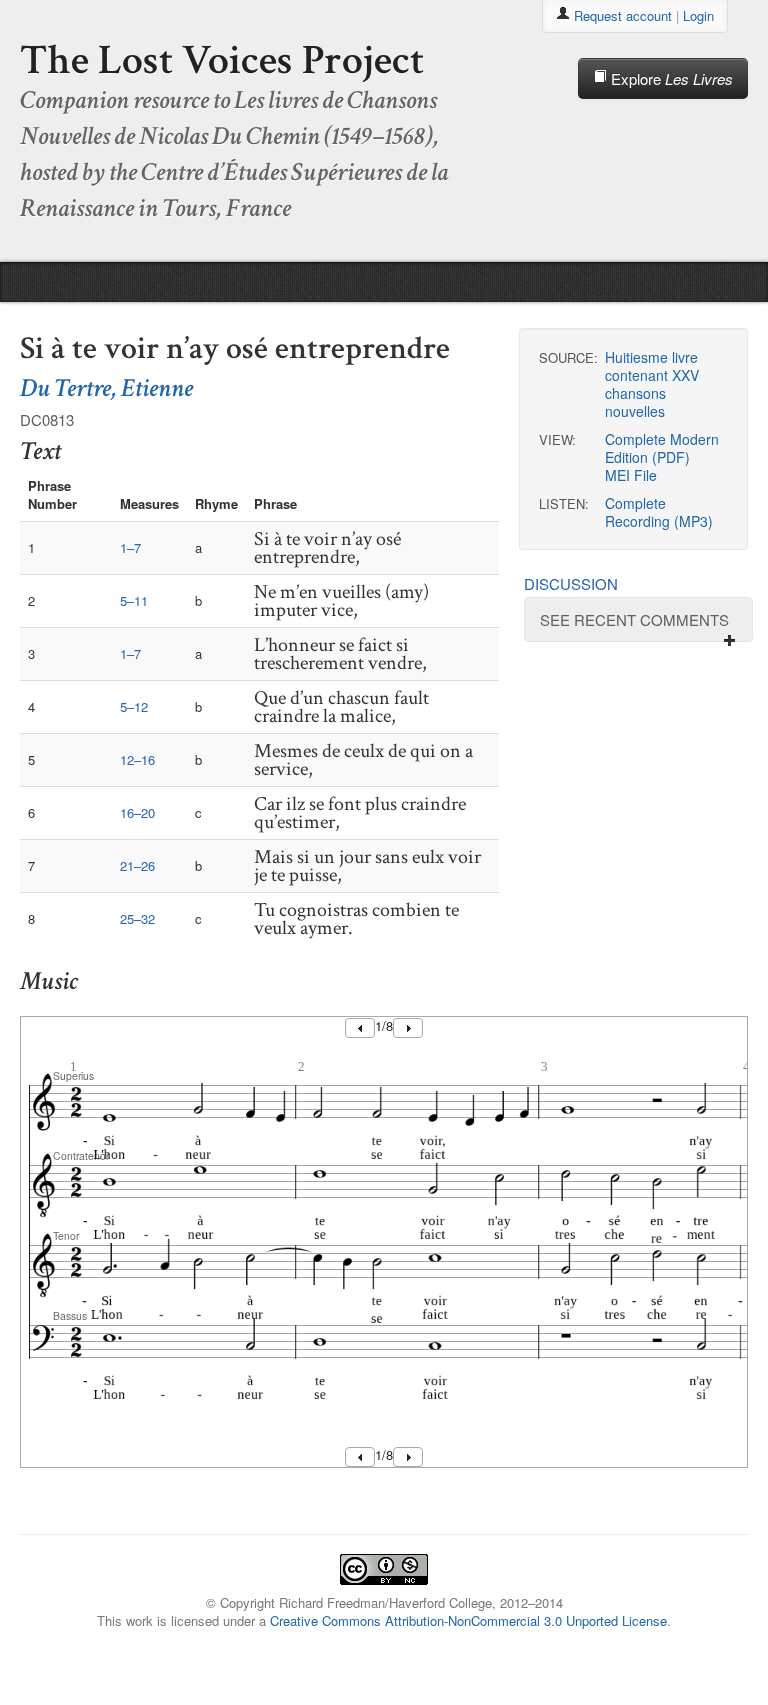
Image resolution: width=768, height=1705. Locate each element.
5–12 (134, 706)
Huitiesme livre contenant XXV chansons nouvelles (652, 384)
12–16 (137, 759)
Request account (623, 15)
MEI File (631, 475)
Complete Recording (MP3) (659, 512)
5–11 (134, 600)
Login (698, 15)
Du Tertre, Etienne (106, 388)
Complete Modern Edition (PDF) (662, 448)
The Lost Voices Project (222, 60)
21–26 (137, 865)
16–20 (137, 812)
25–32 (137, 918)
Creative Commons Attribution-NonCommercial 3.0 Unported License (468, 1620)
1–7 (130, 547)
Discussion (571, 583)
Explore (670, 78)
